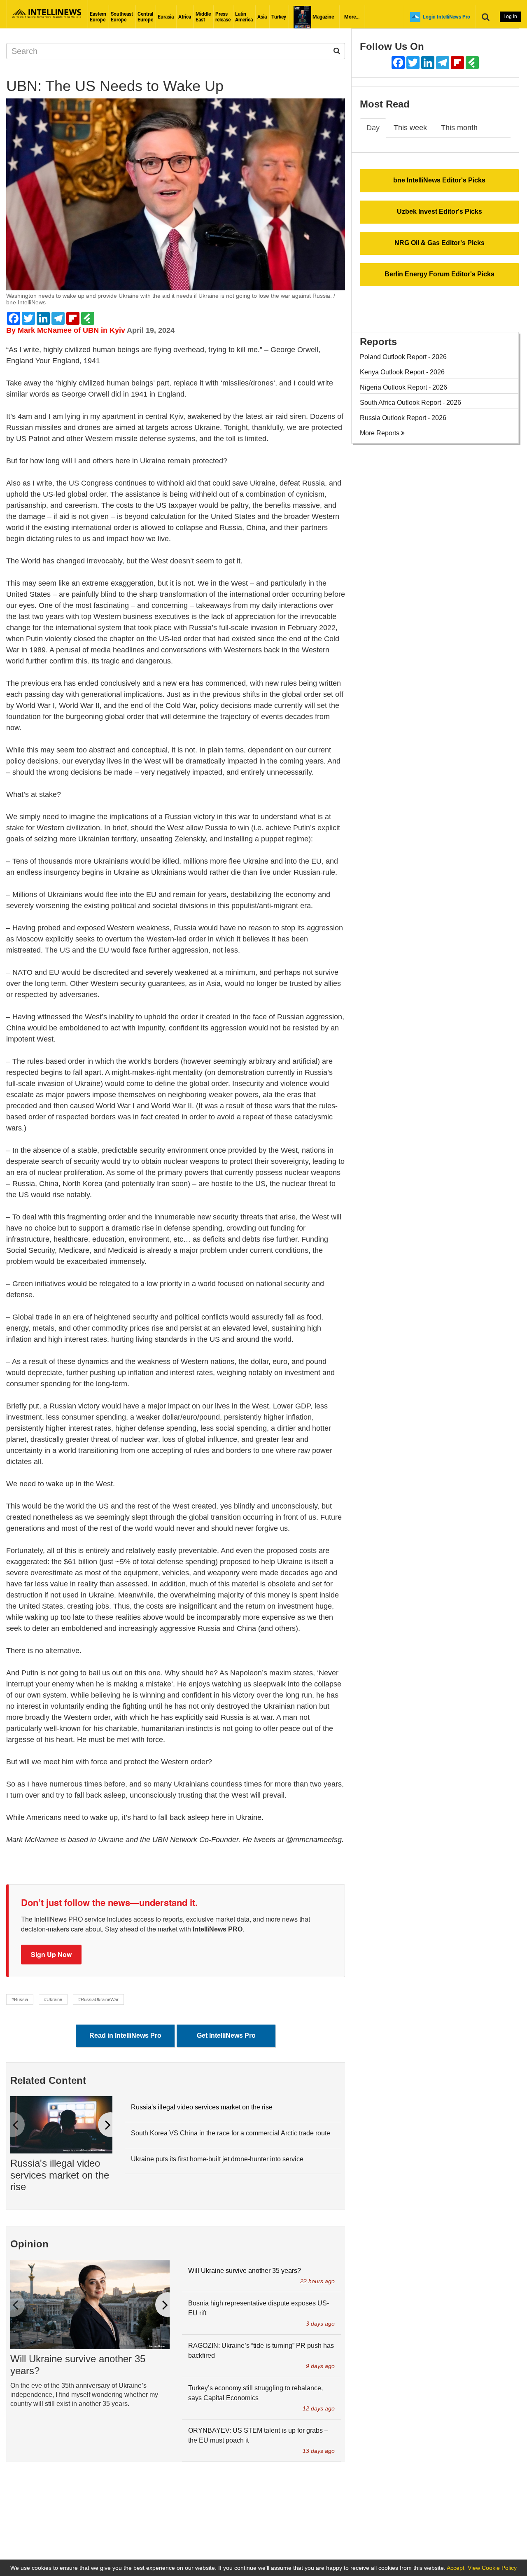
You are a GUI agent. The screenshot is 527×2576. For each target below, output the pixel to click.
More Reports (380, 433)
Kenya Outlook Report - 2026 (402, 372)
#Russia (20, 1999)
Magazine (323, 17)
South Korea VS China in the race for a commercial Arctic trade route (231, 2133)
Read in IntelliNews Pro (125, 2035)
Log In (510, 16)
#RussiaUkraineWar (98, 1999)
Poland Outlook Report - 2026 (403, 357)
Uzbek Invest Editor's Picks (440, 211)
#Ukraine (53, 1999)
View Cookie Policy (492, 2568)
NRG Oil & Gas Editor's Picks (440, 243)
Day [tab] (373, 128)
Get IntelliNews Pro (226, 2035)
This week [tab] (410, 128)
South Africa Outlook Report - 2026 (410, 403)
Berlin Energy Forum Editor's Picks (440, 274)
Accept (456, 2568)
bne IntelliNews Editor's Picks (439, 180)
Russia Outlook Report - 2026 (403, 418)
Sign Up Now (51, 1954)
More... (352, 17)
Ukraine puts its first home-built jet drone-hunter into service (217, 2159)
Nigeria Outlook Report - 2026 (403, 387)
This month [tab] (459, 128)
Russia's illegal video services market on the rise (60, 2175)
